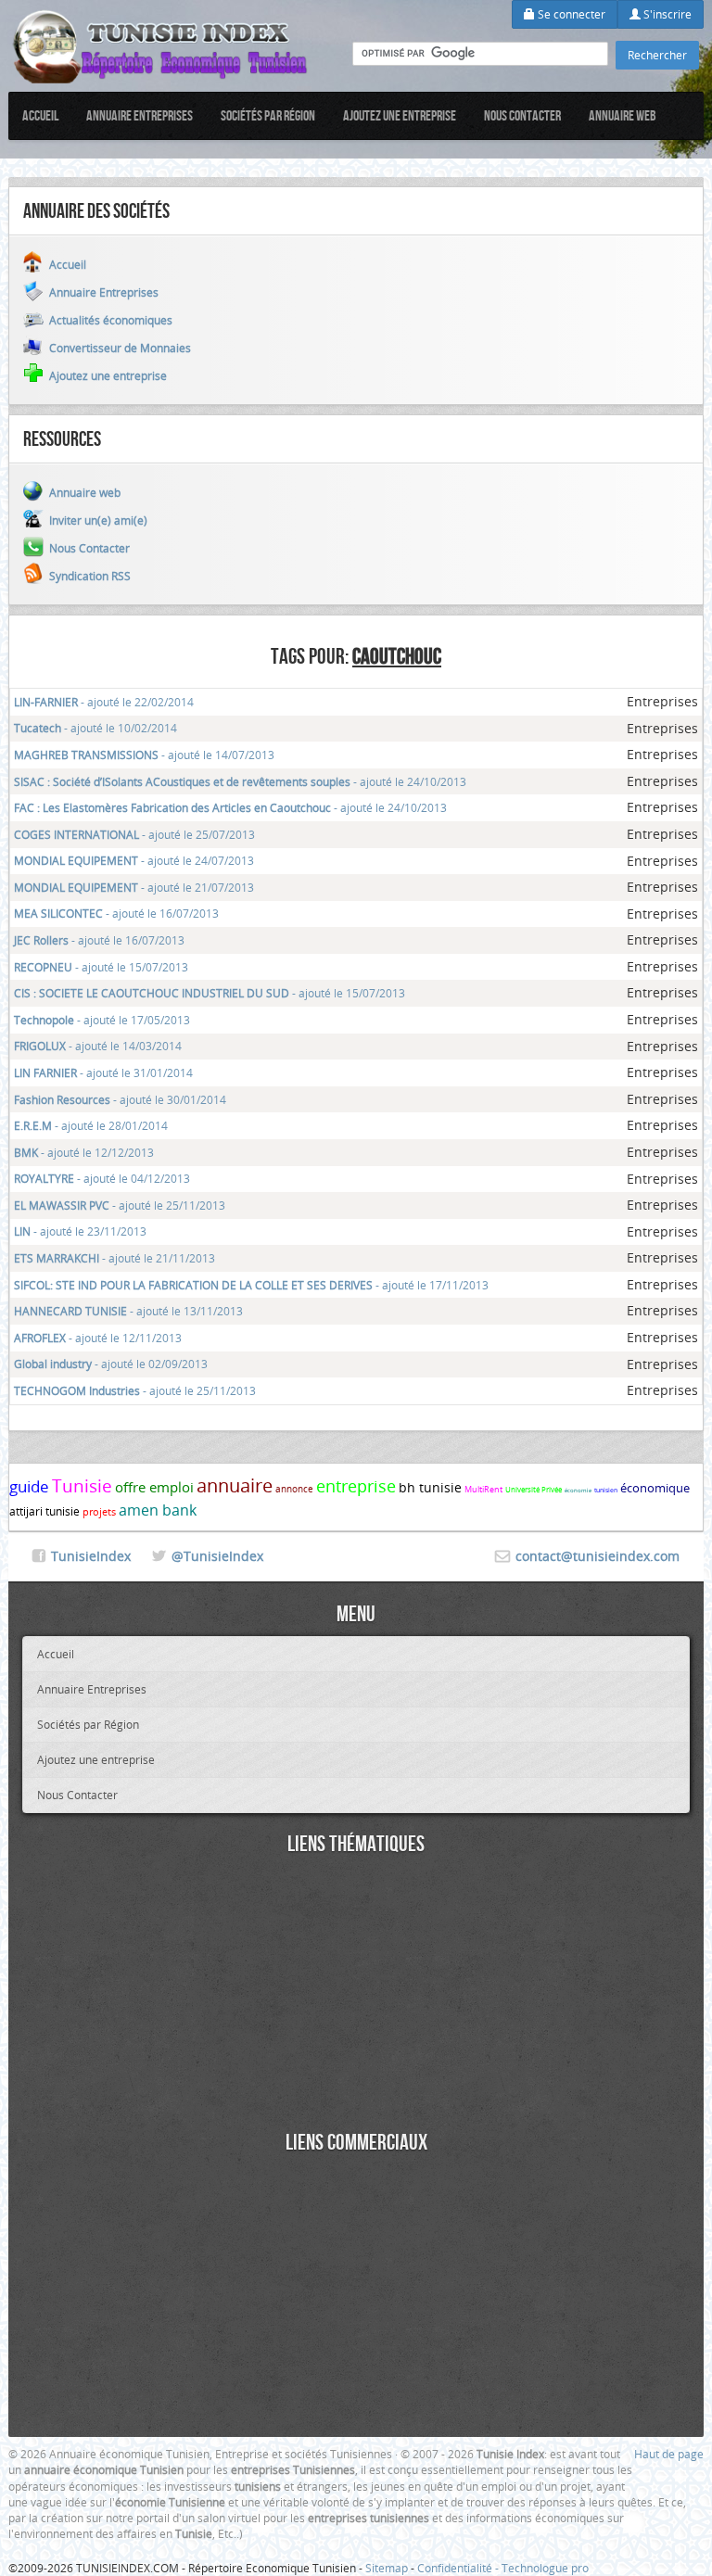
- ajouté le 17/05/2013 (102, 1020)
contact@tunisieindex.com (598, 1556)
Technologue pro (545, 2568)
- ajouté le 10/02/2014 (95, 728)
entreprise (356, 1486)
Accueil (40, 115)
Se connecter (570, 14)
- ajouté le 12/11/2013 (98, 1338)
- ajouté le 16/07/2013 (116, 913)
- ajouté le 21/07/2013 (134, 887)
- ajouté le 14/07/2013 (144, 755)
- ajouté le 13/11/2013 (128, 1311)
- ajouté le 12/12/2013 (84, 1152)
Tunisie (82, 1486)
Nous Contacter (522, 115)
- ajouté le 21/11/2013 (114, 1258)
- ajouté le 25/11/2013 (120, 1205)
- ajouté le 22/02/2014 (104, 702)
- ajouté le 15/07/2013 (101, 967)
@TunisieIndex (217, 1556)
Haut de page (669, 2454)
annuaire (235, 1485)
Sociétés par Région (268, 115)
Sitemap (387, 2568)
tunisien (606, 1490)
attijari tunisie (44, 1511)
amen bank (158, 1510)
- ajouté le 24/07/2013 (134, 860)
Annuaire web (623, 115)
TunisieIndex (91, 1556)
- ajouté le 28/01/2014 (91, 1125)
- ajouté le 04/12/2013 (102, 1178)
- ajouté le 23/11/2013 (80, 1231)
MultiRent (483, 1490)
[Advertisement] (356, 1996)
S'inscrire (666, 14)
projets (99, 1511)
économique (655, 1488)
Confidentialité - (459, 2568)
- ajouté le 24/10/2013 (240, 781)
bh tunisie (430, 1487)
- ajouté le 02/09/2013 (111, 1364)
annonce (294, 1489)
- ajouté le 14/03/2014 (98, 1046)
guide (29, 1486)
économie (578, 1491)
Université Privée (534, 1490)
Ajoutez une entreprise (400, 115)
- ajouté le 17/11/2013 (251, 1285)
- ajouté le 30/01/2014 (120, 1099)
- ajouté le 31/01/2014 (103, 1072)
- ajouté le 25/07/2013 (134, 834)
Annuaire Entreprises (140, 115)
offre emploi (154, 1487)
